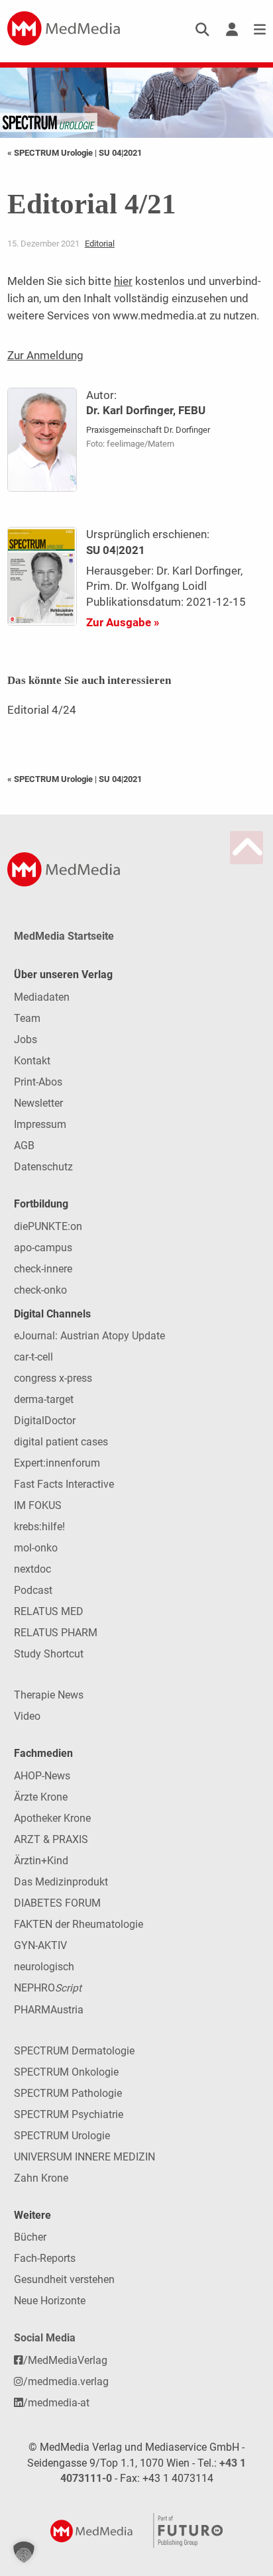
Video (27, 1716)
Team (27, 1018)
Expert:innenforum (57, 1463)
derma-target (44, 1399)
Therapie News (49, 1695)
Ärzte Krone (41, 1797)
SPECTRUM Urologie (62, 2136)
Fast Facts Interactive (64, 1484)
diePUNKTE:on (48, 1226)
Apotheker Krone (52, 1818)
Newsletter (38, 1103)
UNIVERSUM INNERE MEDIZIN (84, 2157)
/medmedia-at (56, 2403)
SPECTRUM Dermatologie (74, 2051)
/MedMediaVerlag (65, 2360)
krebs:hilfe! (39, 1527)
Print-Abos (38, 1082)
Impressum (40, 1124)
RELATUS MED (49, 1611)
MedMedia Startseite (64, 936)
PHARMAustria (49, 2010)
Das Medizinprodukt (61, 1882)
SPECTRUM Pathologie (68, 2093)
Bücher (30, 2237)
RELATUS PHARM (56, 1633)
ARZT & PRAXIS (51, 1839)
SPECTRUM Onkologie (66, 2072)
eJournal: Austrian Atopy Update (89, 1336)
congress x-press (53, 1378)
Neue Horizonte (50, 2301)
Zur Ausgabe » (123, 622)
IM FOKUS (38, 1505)
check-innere (43, 1269)
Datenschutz (43, 1167)
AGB (24, 1146)
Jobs (26, 1039)
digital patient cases (61, 1442)
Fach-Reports (45, 2258)
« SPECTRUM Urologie (51, 153)
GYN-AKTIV (40, 1945)
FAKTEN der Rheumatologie (79, 1924)
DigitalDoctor (45, 1421)
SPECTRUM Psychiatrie (69, 2114)
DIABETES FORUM (57, 1903)
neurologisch (44, 1967)
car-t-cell (33, 1357)
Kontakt (32, 1061)
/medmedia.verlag (66, 2381)
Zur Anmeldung (45, 355)
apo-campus (43, 1248)
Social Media (45, 2338)
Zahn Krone (41, 2178)
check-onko (40, 1290)
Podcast (33, 1590)
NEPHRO (48, 1988)
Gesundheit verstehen (64, 2279)
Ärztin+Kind (41, 1861)
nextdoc (32, 1569)
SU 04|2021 (120, 153)
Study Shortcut (49, 1654)
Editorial (100, 244)
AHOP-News (42, 1776)
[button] (24, 2552)
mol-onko (36, 1548)
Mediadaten (42, 997)
